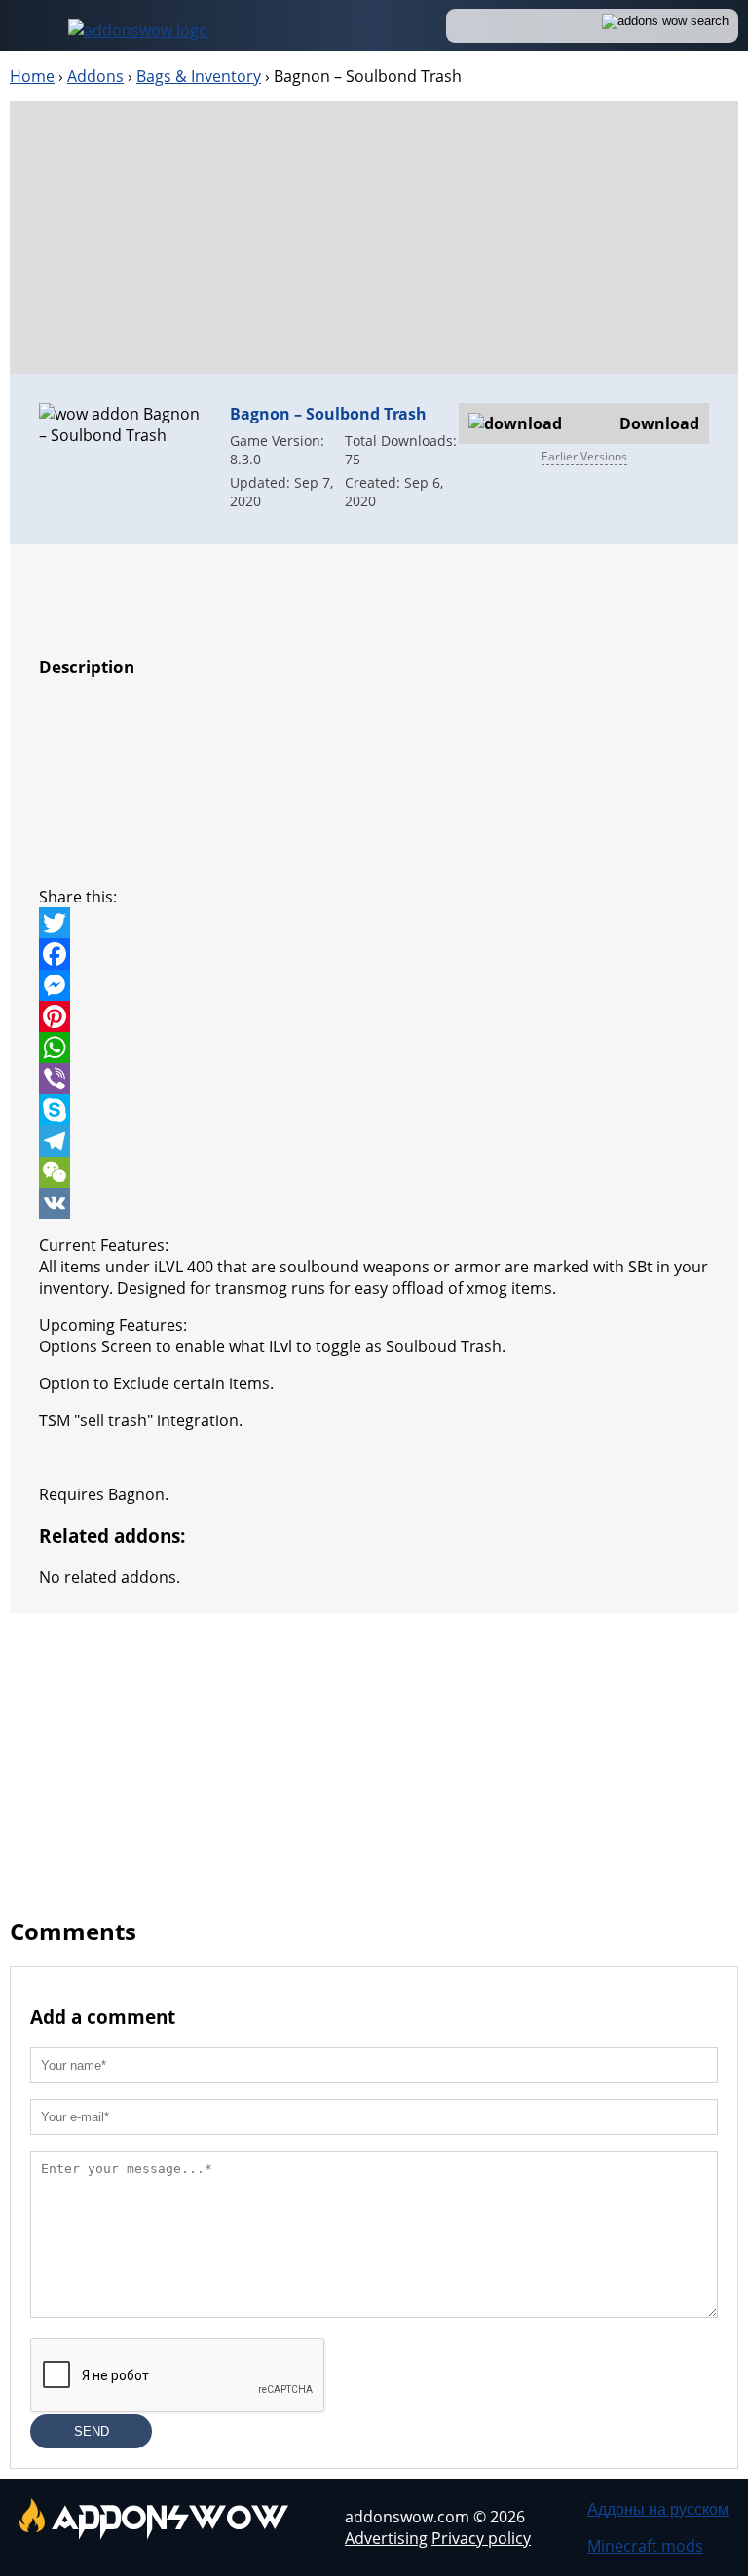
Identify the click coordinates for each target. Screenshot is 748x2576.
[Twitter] (374, 923)
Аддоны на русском (658, 2509)
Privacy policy (481, 2538)
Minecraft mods (645, 2546)
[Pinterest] (374, 1016)
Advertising (386, 2538)
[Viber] (374, 1079)
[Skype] (374, 1110)
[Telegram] (374, 1141)
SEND (92, 2431)
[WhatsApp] (374, 1048)
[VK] (374, 1203)
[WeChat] (374, 1172)
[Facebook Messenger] (374, 985)
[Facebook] (374, 954)
